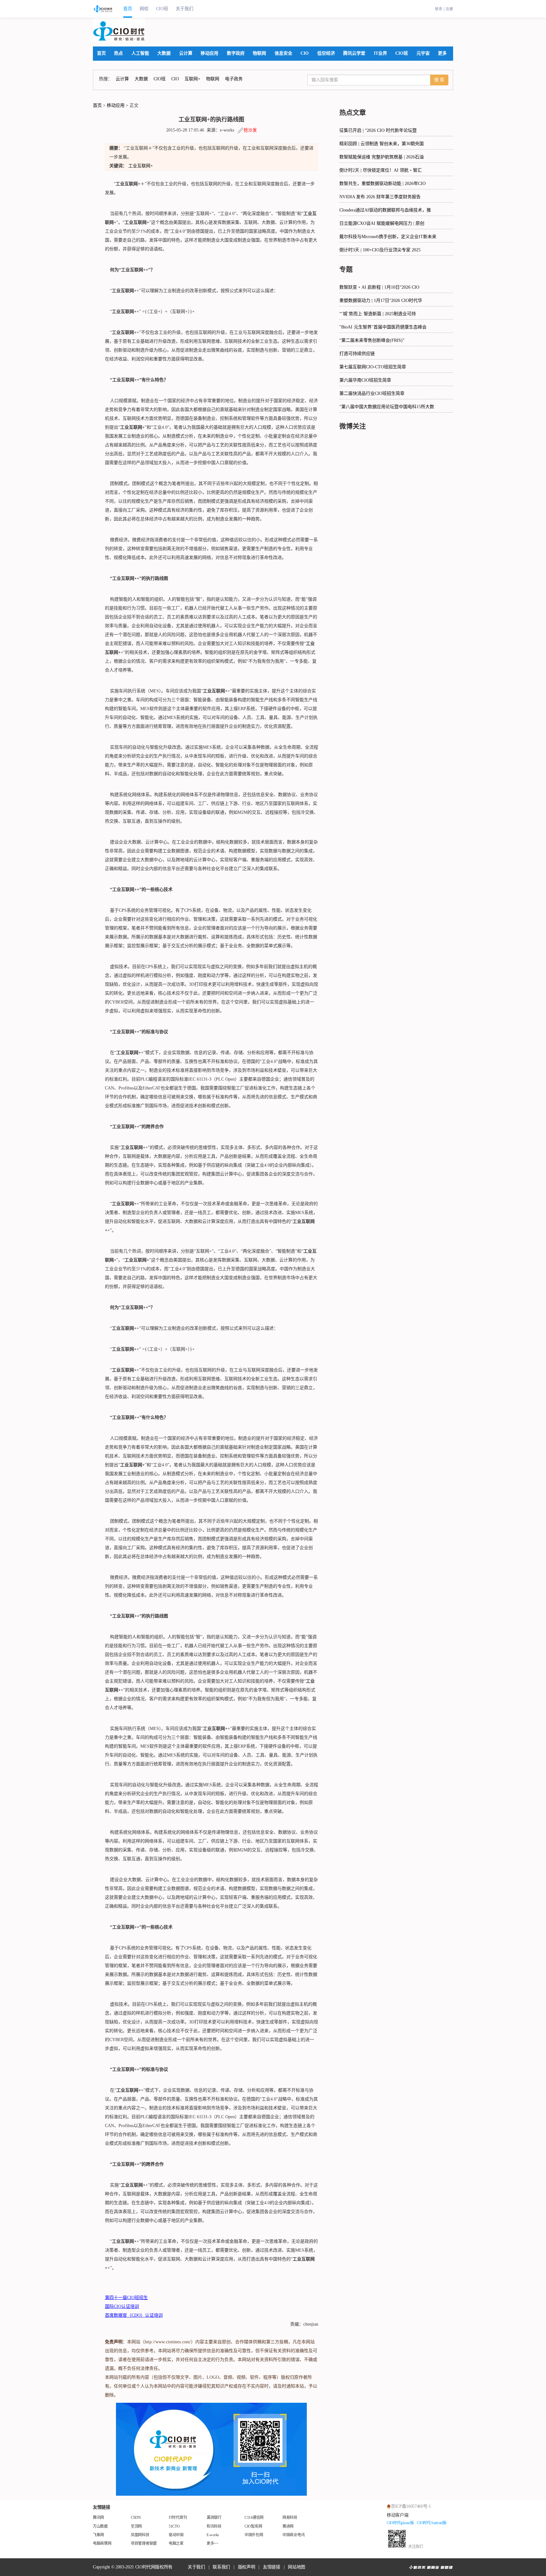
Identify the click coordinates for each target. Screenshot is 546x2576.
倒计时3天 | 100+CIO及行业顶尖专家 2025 (380, 250)
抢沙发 (250, 130)
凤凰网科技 (140, 2535)
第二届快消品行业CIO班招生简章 (372, 393)
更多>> (212, 2543)
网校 (144, 9)
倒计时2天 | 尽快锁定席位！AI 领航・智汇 (381, 170)
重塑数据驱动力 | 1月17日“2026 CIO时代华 (381, 301)
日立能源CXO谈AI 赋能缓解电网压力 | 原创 (382, 223)
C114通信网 (254, 2518)
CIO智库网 (253, 2526)
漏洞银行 (214, 2518)
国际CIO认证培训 (122, 2306)
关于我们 (185, 9)
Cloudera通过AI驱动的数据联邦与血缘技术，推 (385, 210)
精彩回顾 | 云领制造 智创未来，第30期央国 (382, 144)
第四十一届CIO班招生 (126, 2298)
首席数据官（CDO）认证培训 (134, 2315)
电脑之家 (176, 2543)
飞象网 (98, 2535)
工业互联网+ (141, 166)
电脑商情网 (102, 2543)
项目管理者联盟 (144, 2543)
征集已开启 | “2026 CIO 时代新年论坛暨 (378, 130)
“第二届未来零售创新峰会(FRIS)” (372, 340)
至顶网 (136, 2526)
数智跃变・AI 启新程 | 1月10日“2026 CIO (379, 287)
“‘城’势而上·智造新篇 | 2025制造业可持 (378, 314)
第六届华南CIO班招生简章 (365, 380)
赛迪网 (288, 2526)
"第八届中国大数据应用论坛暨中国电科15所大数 (387, 407)
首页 (128, 9)
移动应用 (116, 105)
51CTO (174, 2526)
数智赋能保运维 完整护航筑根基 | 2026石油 (382, 157)
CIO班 (162, 9)
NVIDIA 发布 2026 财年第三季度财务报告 (380, 197)
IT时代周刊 (178, 2518)
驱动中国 (176, 2535)
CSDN (136, 2518)
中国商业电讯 (294, 2535)
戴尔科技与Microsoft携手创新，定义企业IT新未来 (388, 237)
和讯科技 (214, 2526)
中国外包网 (254, 2535)
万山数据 (100, 2526)
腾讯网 (98, 2518)
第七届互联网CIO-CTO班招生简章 (373, 367)
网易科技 (290, 2518)
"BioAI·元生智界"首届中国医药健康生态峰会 (383, 327)
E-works (213, 2535)
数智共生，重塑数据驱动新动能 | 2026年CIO (382, 184)
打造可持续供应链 (357, 354)
